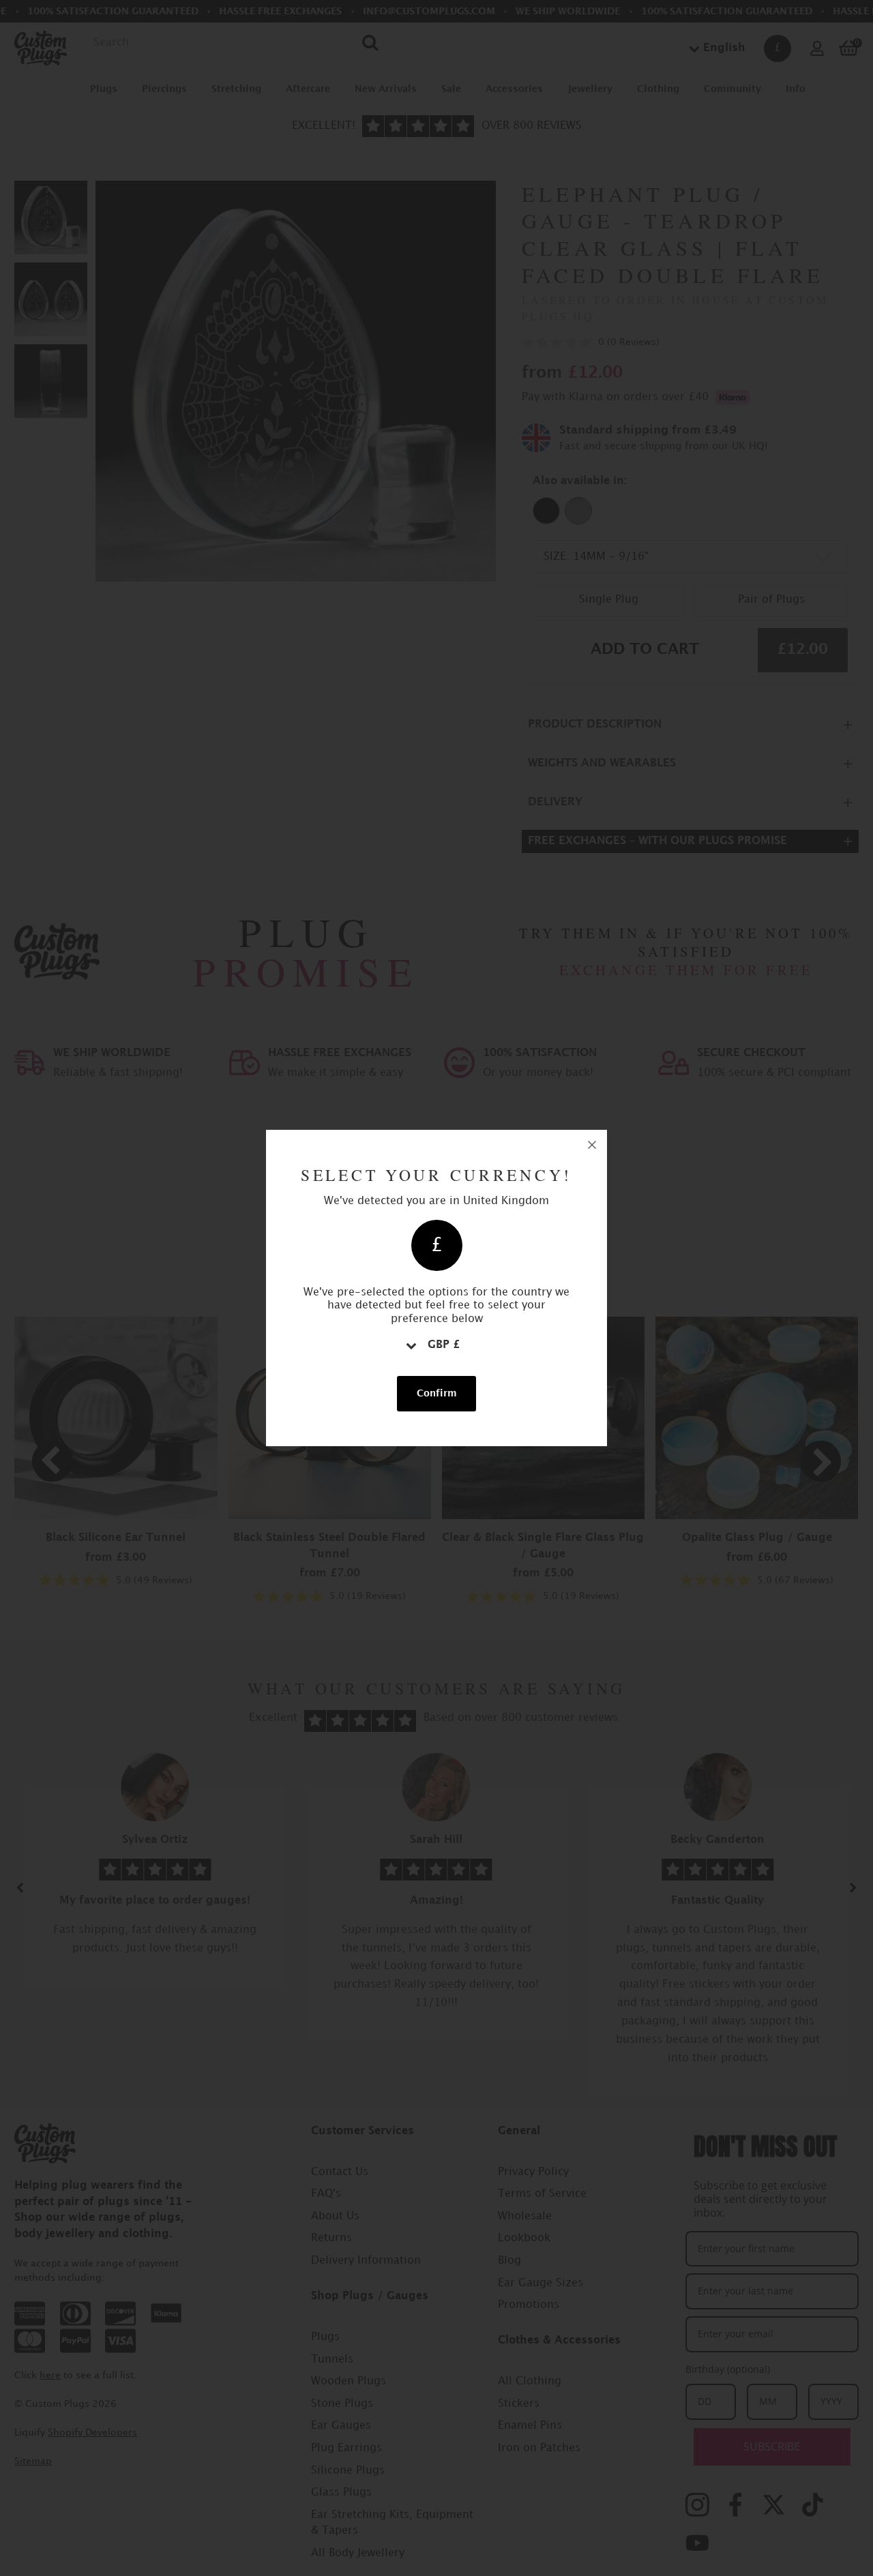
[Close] (592, 1145)
